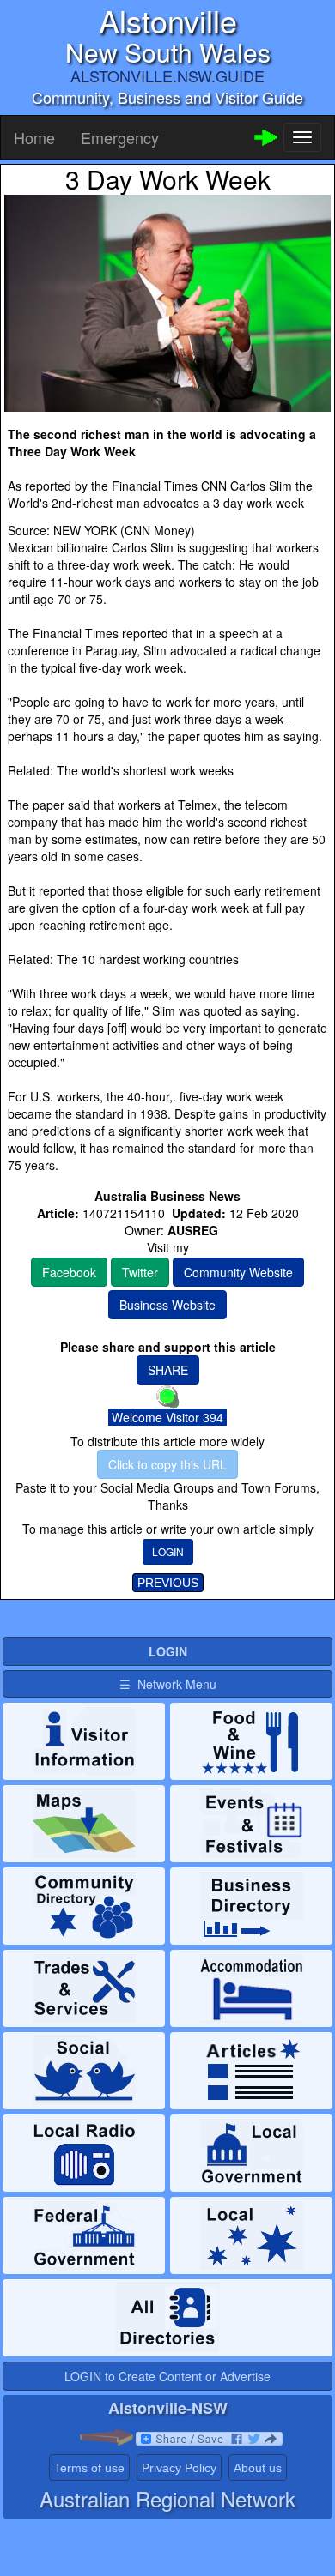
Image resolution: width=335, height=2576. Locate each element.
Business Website (167, 1305)
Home (34, 137)
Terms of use (89, 2468)
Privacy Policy (179, 2468)
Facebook (69, 1272)
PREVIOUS (168, 1583)
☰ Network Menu (168, 1684)
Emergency (120, 137)
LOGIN (168, 1551)
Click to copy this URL (167, 1464)
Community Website (238, 1272)
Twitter (140, 1272)
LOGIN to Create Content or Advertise (167, 2376)
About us (258, 2468)
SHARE (168, 1370)
